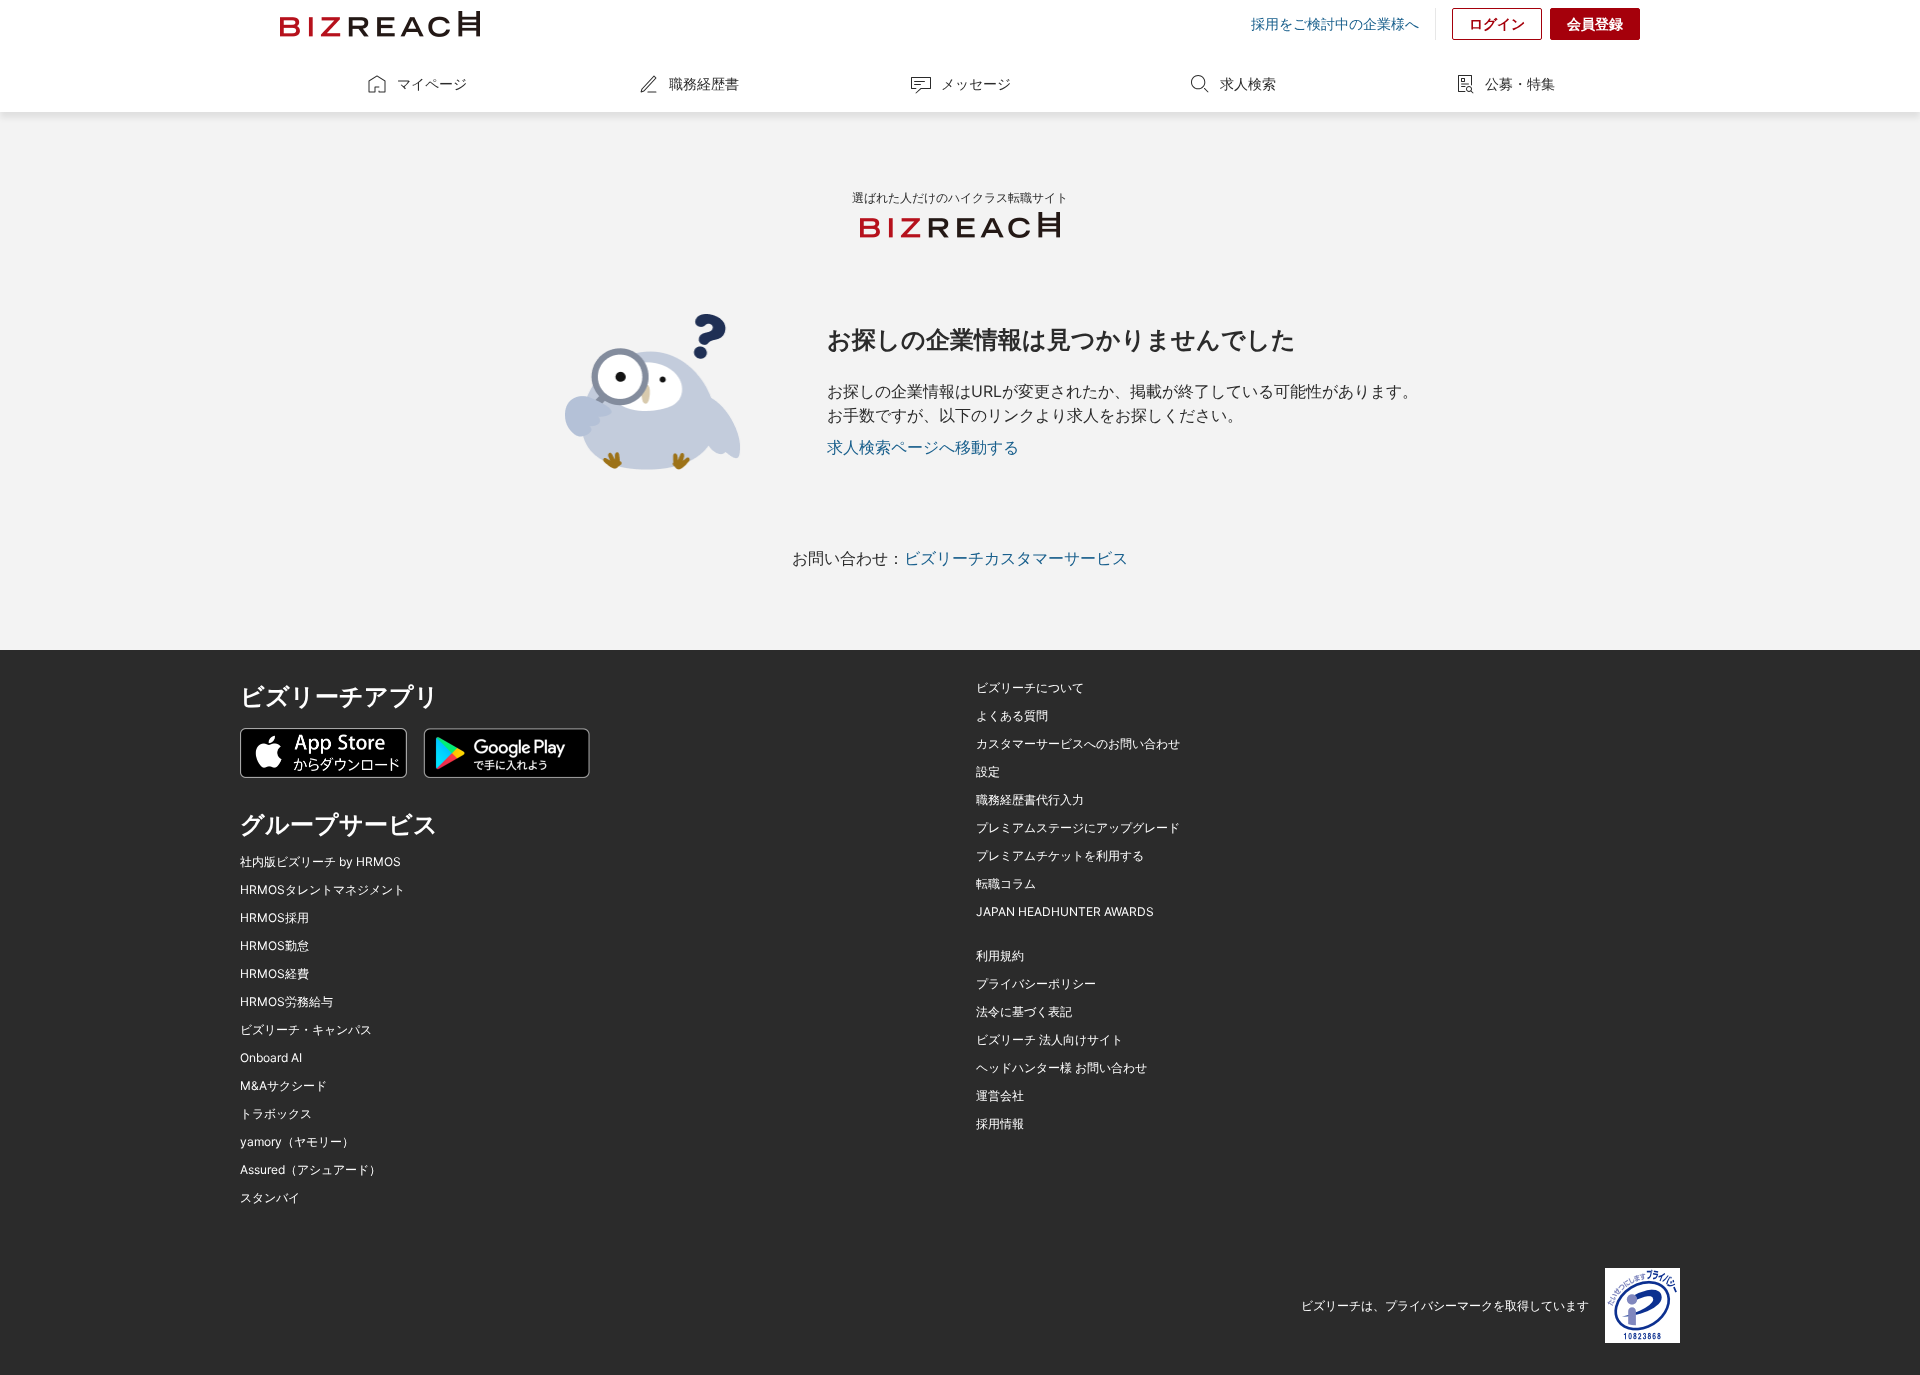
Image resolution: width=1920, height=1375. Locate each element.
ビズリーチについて (1030, 688)
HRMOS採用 (274, 918)
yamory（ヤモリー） (297, 1142)
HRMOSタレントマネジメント (322, 890)
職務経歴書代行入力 (1030, 800)
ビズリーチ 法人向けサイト (1049, 1040)
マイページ (432, 83)
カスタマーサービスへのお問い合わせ (1078, 744)
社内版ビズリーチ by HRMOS (320, 862)
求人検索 (1248, 83)
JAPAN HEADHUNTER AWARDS (1065, 912)
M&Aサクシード (283, 1086)
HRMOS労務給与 (286, 1002)
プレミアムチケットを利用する (1060, 856)
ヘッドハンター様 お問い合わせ (1061, 1068)
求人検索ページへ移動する (923, 447)
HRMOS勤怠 (274, 946)
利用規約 (1000, 956)
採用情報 (1000, 1124)
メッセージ (976, 83)
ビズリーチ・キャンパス (306, 1030)
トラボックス (276, 1114)
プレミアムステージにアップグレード (1078, 828)
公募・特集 (1520, 83)
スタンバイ (270, 1198)
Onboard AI (271, 1058)
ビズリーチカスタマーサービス (1016, 558)
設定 (988, 772)
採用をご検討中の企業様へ (1335, 24)
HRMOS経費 (274, 974)
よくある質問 (1012, 716)
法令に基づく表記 (1024, 1012)
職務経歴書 (704, 83)
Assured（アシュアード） (310, 1170)
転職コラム (1006, 884)
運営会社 (1000, 1096)
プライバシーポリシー (1036, 984)
